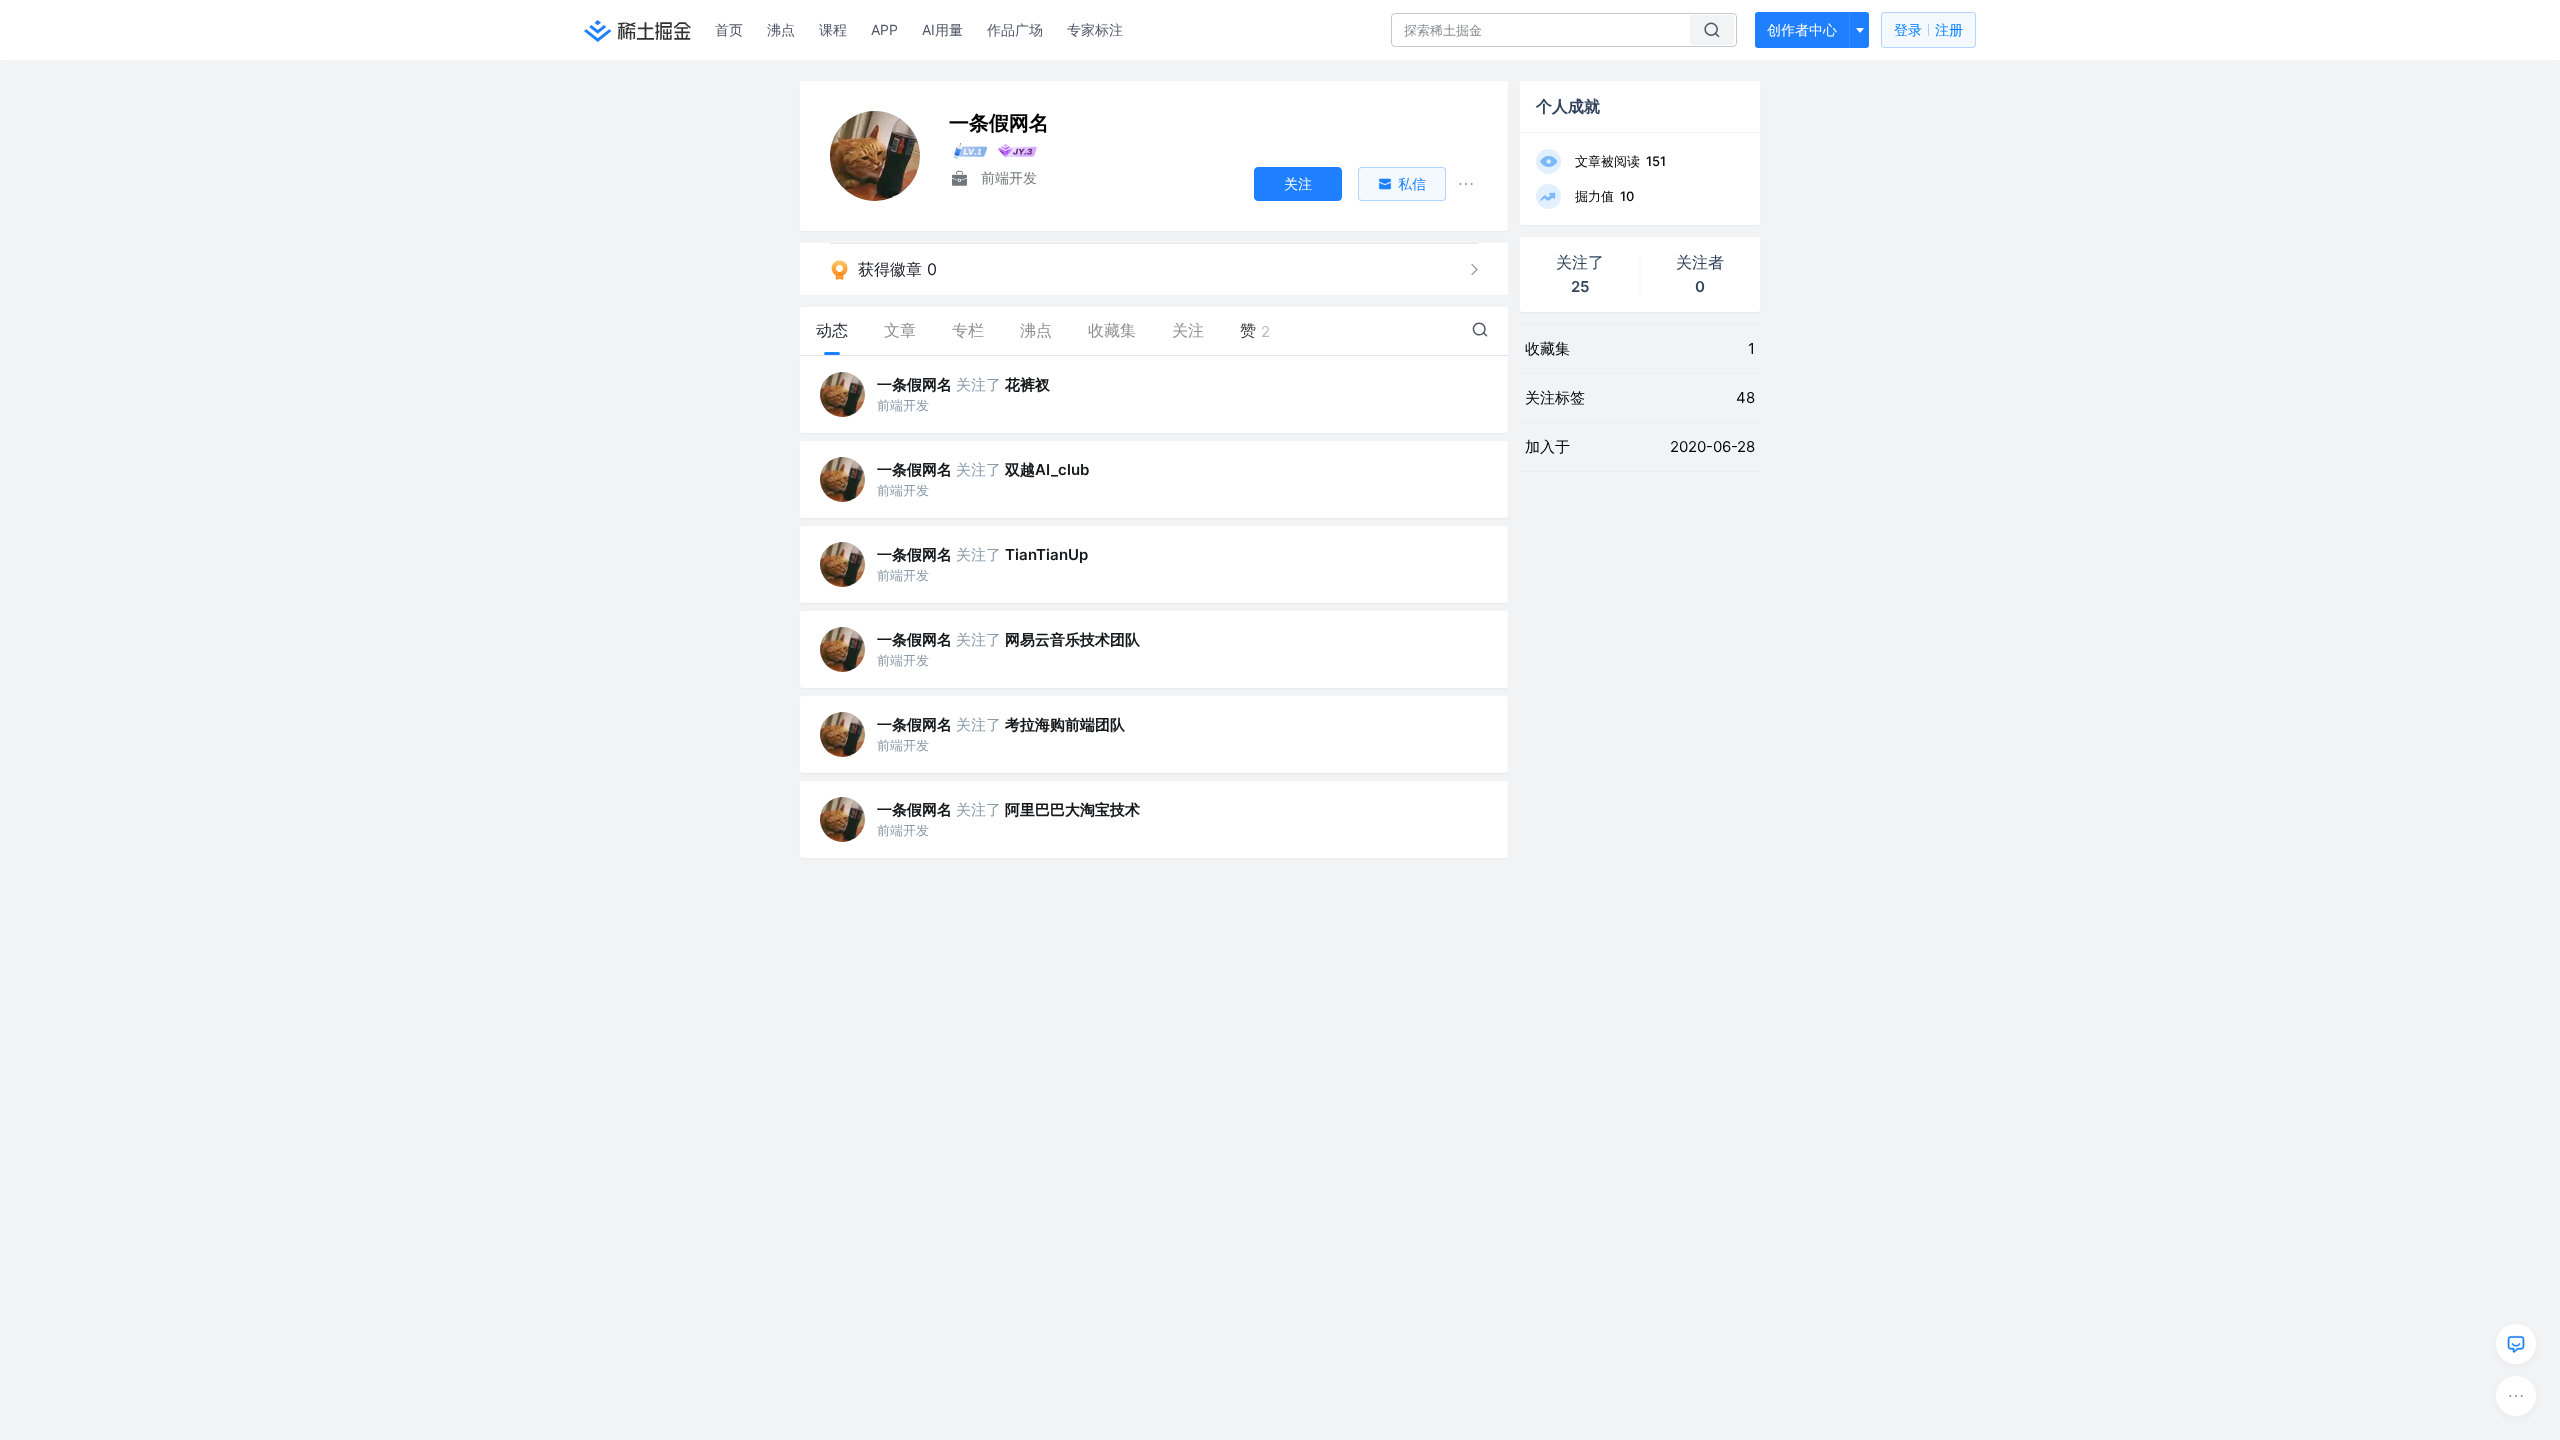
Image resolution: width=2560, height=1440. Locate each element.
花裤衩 (1027, 384)
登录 (1928, 29)
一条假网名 (914, 384)
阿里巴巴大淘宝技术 (1072, 809)
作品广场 (1015, 29)
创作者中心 (1802, 29)
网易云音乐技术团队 (1072, 639)
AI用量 (942, 29)
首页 (729, 29)
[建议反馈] (2516, 1344)
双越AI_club (1047, 469)
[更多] (2516, 1396)
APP (884, 29)
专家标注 (1095, 29)
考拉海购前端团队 (1065, 724)
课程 (833, 29)
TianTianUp (1046, 554)
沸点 (781, 29)
